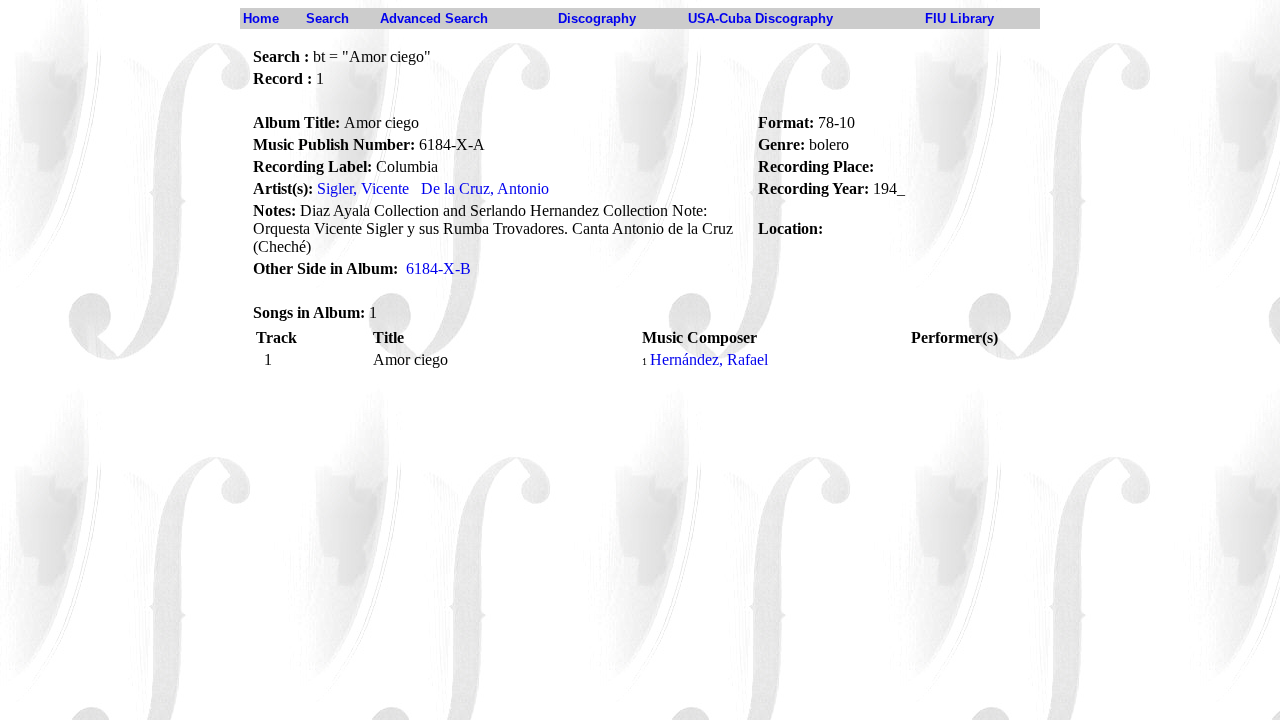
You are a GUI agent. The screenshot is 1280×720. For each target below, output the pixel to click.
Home (261, 18)
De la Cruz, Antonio (485, 188)
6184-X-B (438, 268)
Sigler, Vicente (363, 188)
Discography (597, 18)
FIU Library (959, 18)
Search (327, 18)
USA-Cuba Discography (760, 18)
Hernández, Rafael (709, 359)
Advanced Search (434, 18)
